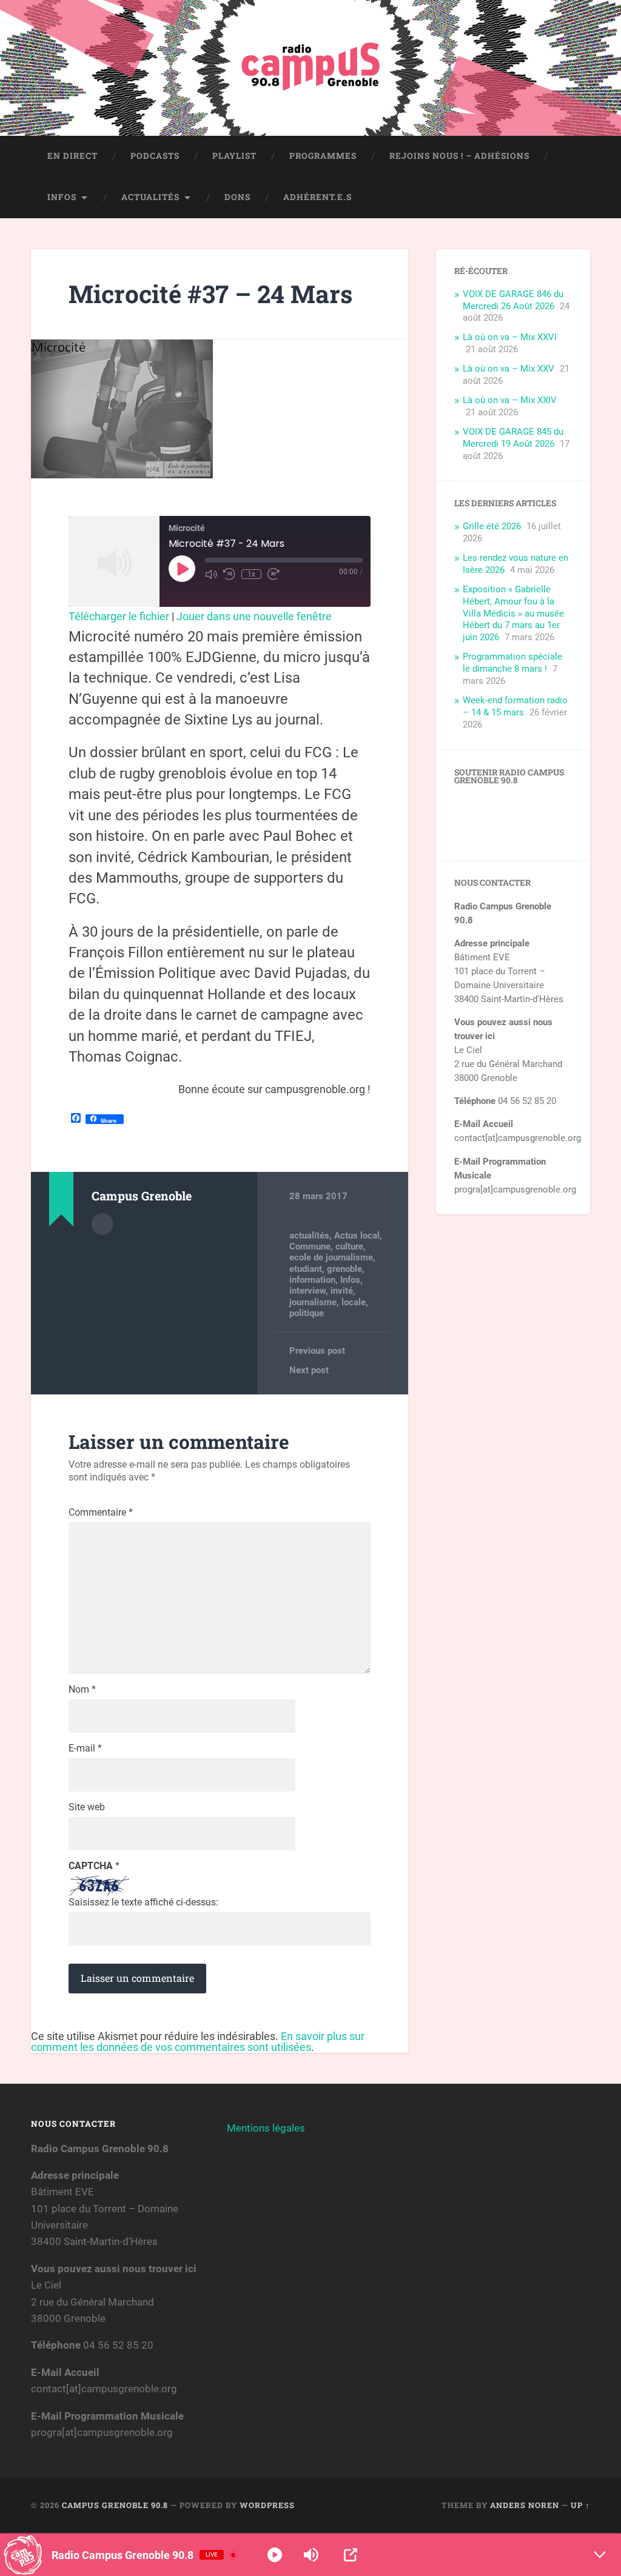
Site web (87, 1807)
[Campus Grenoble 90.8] (310, 68)
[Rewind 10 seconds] (229, 574)
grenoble (344, 1269)
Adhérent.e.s (317, 197)
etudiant (306, 1269)
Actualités (150, 197)
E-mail (85, 1748)
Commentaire (101, 1513)
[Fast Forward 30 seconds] (274, 574)
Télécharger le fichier (119, 616)
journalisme (313, 1302)
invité (342, 1291)
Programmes (323, 156)
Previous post (317, 1351)
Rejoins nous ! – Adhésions (459, 156)
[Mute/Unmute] (211, 574)
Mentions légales (266, 2128)
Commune (310, 1246)
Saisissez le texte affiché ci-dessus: (143, 1902)
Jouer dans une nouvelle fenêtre (254, 616)
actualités (309, 1236)
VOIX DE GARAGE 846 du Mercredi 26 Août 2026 (513, 300)
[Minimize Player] (600, 2555)
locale (354, 1302)
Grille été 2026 (492, 526)
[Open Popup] (351, 2555)
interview (307, 1291)
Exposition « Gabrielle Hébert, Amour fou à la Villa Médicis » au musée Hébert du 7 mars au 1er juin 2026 (513, 614)
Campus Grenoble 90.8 (115, 2505)
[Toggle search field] (569, 198)
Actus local (357, 1236)
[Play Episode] (182, 569)
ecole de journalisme (331, 1257)
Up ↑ (580, 2505)
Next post (309, 1370)
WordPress (267, 2505)
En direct (72, 156)
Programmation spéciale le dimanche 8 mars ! (512, 663)
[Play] (275, 2555)
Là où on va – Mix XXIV (510, 400)
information (312, 1280)
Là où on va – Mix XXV (509, 369)
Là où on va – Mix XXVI (510, 337)
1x (251, 574)
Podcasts (155, 156)
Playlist (234, 156)
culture (349, 1246)
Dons (237, 197)
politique (307, 1313)
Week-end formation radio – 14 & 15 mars (515, 706)
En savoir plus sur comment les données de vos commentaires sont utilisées (198, 2042)
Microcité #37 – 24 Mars (210, 294)
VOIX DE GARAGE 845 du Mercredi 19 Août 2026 (513, 438)
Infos (62, 197)
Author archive (102, 1224)
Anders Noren (525, 2505)
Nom (82, 1690)
